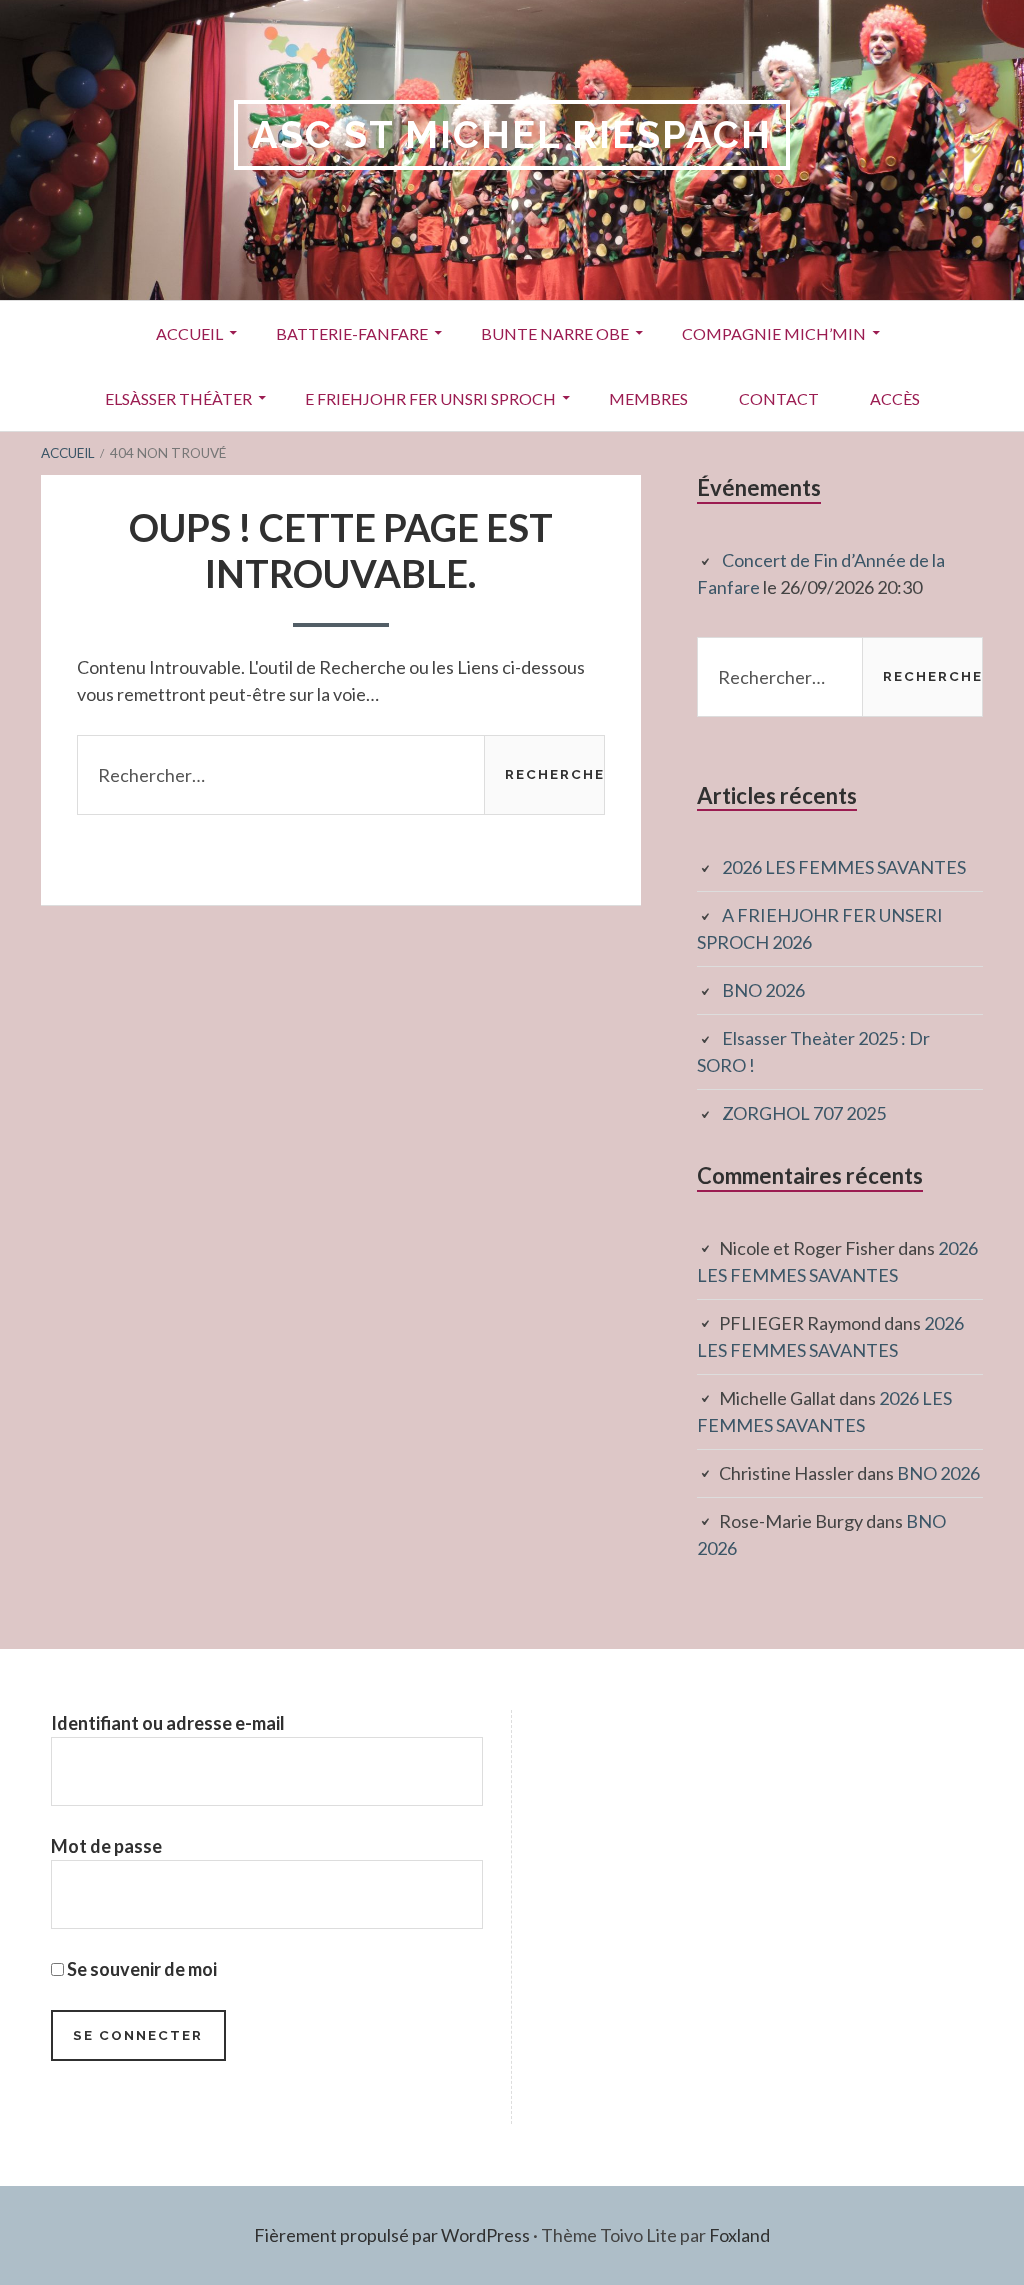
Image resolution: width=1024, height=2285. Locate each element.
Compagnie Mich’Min (774, 333)
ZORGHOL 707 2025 (804, 1113)
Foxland (739, 2235)
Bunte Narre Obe (555, 333)
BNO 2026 (763, 990)
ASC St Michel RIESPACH (512, 134)
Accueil (189, 333)
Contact (779, 398)
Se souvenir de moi (140, 1969)
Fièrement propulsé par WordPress (392, 2235)
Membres (648, 398)
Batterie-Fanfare (352, 333)
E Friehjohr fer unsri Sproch (430, 398)
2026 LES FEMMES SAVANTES (844, 867)
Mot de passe (106, 1846)
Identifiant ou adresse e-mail (168, 1723)
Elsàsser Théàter (178, 398)
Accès (895, 398)
